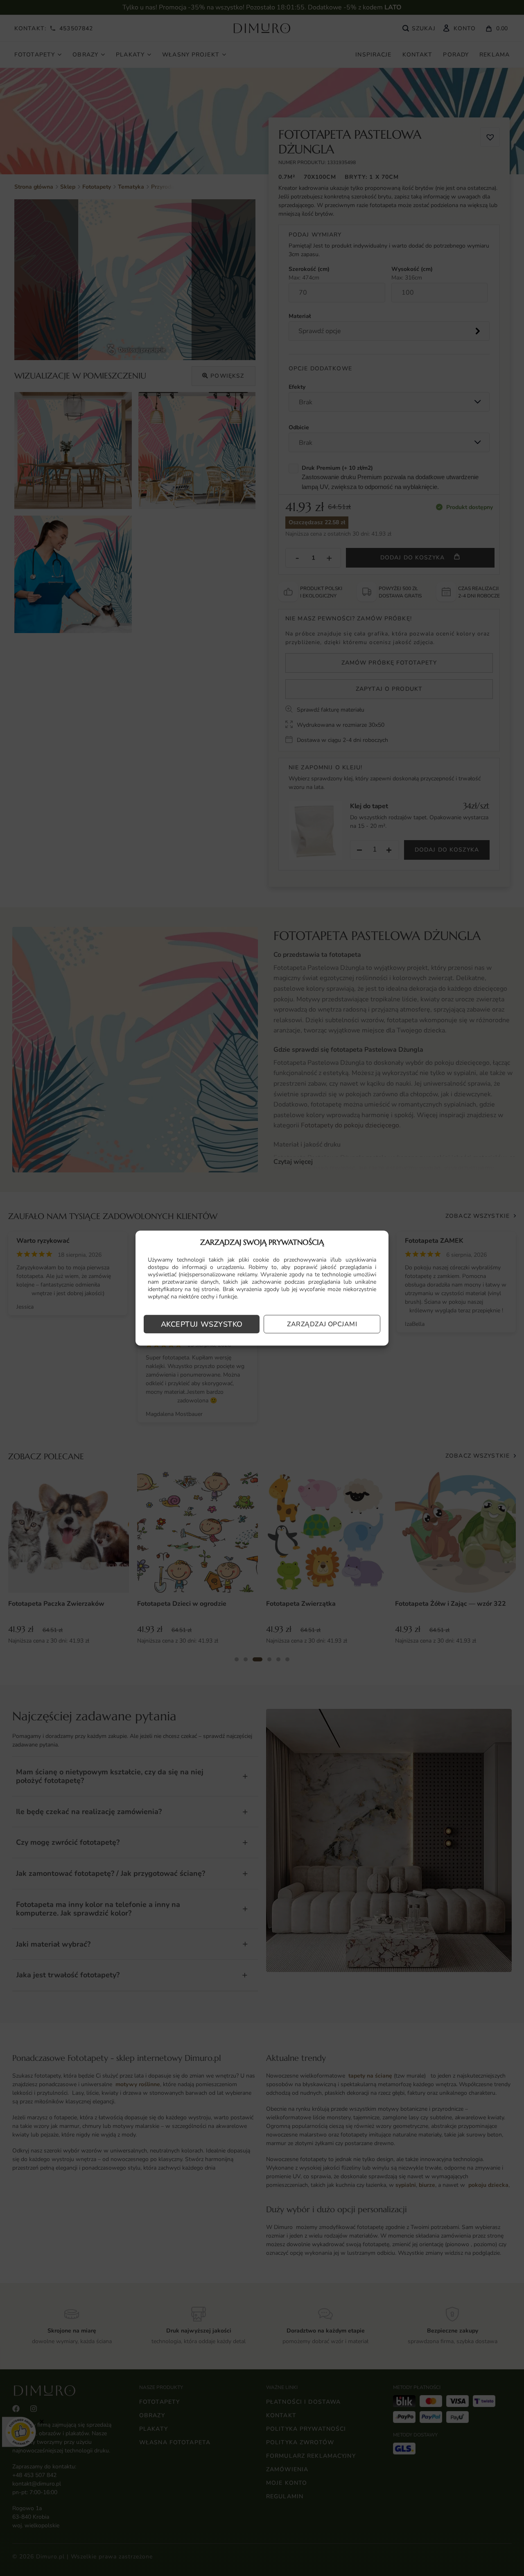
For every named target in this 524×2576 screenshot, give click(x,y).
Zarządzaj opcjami (322, 1324)
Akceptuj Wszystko (202, 1324)
